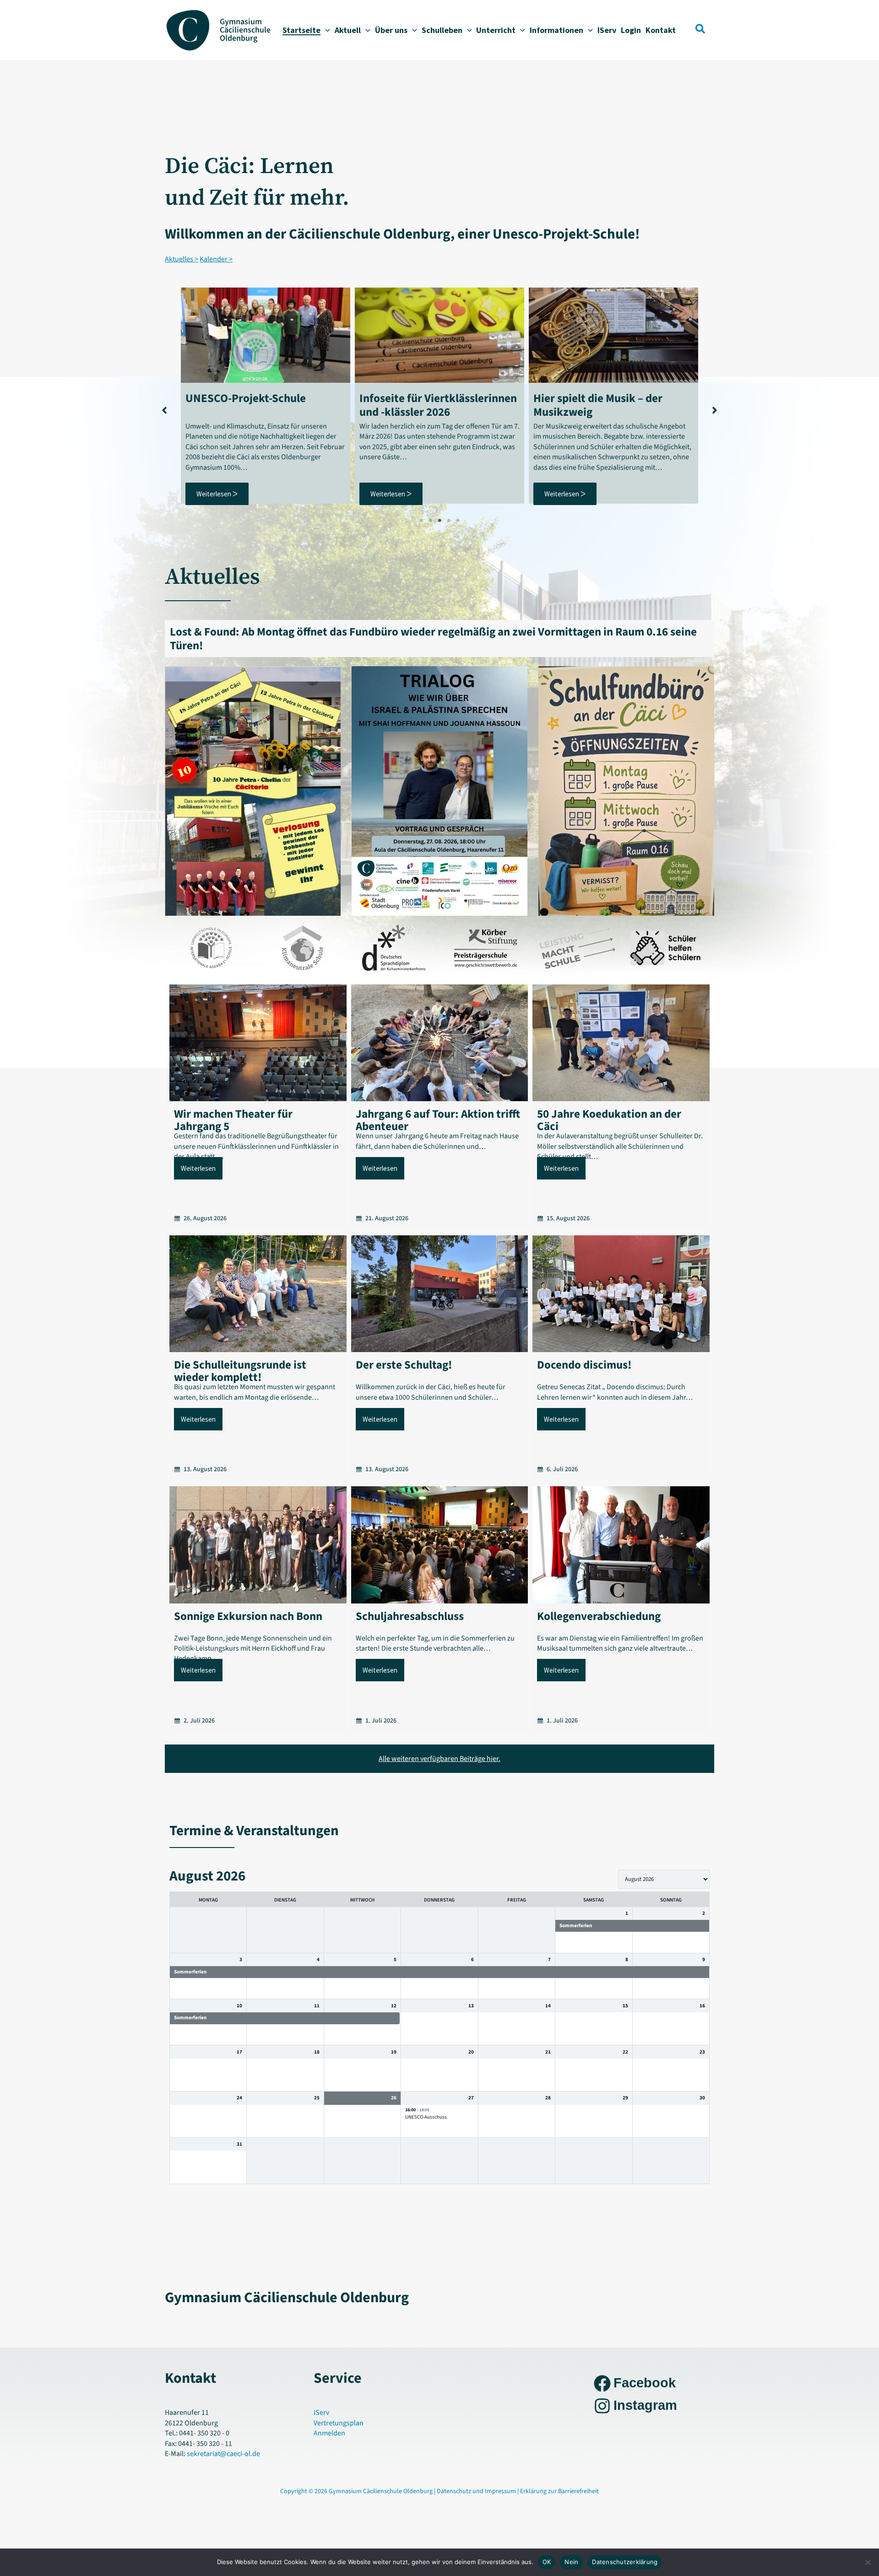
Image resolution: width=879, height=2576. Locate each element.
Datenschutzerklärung (625, 2562)
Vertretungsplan (339, 2423)
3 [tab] (439, 521)
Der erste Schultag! (404, 1365)
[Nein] (868, 2562)
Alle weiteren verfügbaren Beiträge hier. (439, 1759)
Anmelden (329, 2433)
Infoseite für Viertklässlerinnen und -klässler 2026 (438, 405)
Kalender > (216, 259)
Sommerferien (576, 1926)
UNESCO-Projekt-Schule (246, 398)
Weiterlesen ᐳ (217, 494)
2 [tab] (430, 521)
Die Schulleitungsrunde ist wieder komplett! (240, 1371)
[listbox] (664, 1879)
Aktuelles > (182, 259)
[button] (325, 30)
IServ (321, 2413)
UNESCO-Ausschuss (426, 2117)
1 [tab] (421, 521)
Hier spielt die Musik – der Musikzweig (598, 405)
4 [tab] (449, 521)
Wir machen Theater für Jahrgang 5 (233, 1120)
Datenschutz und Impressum (477, 2491)
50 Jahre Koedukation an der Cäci (609, 1120)
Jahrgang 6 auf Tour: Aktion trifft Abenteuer (438, 1120)
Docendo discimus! (584, 1365)
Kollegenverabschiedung (599, 1616)
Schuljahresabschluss (410, 1616)
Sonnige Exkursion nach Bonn (248, 1616)
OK (547, 2562)
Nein (571, 2562)
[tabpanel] (266, 396)
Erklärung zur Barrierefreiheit (559, 2491)
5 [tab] (458, 521)
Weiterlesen (198, 1168)
